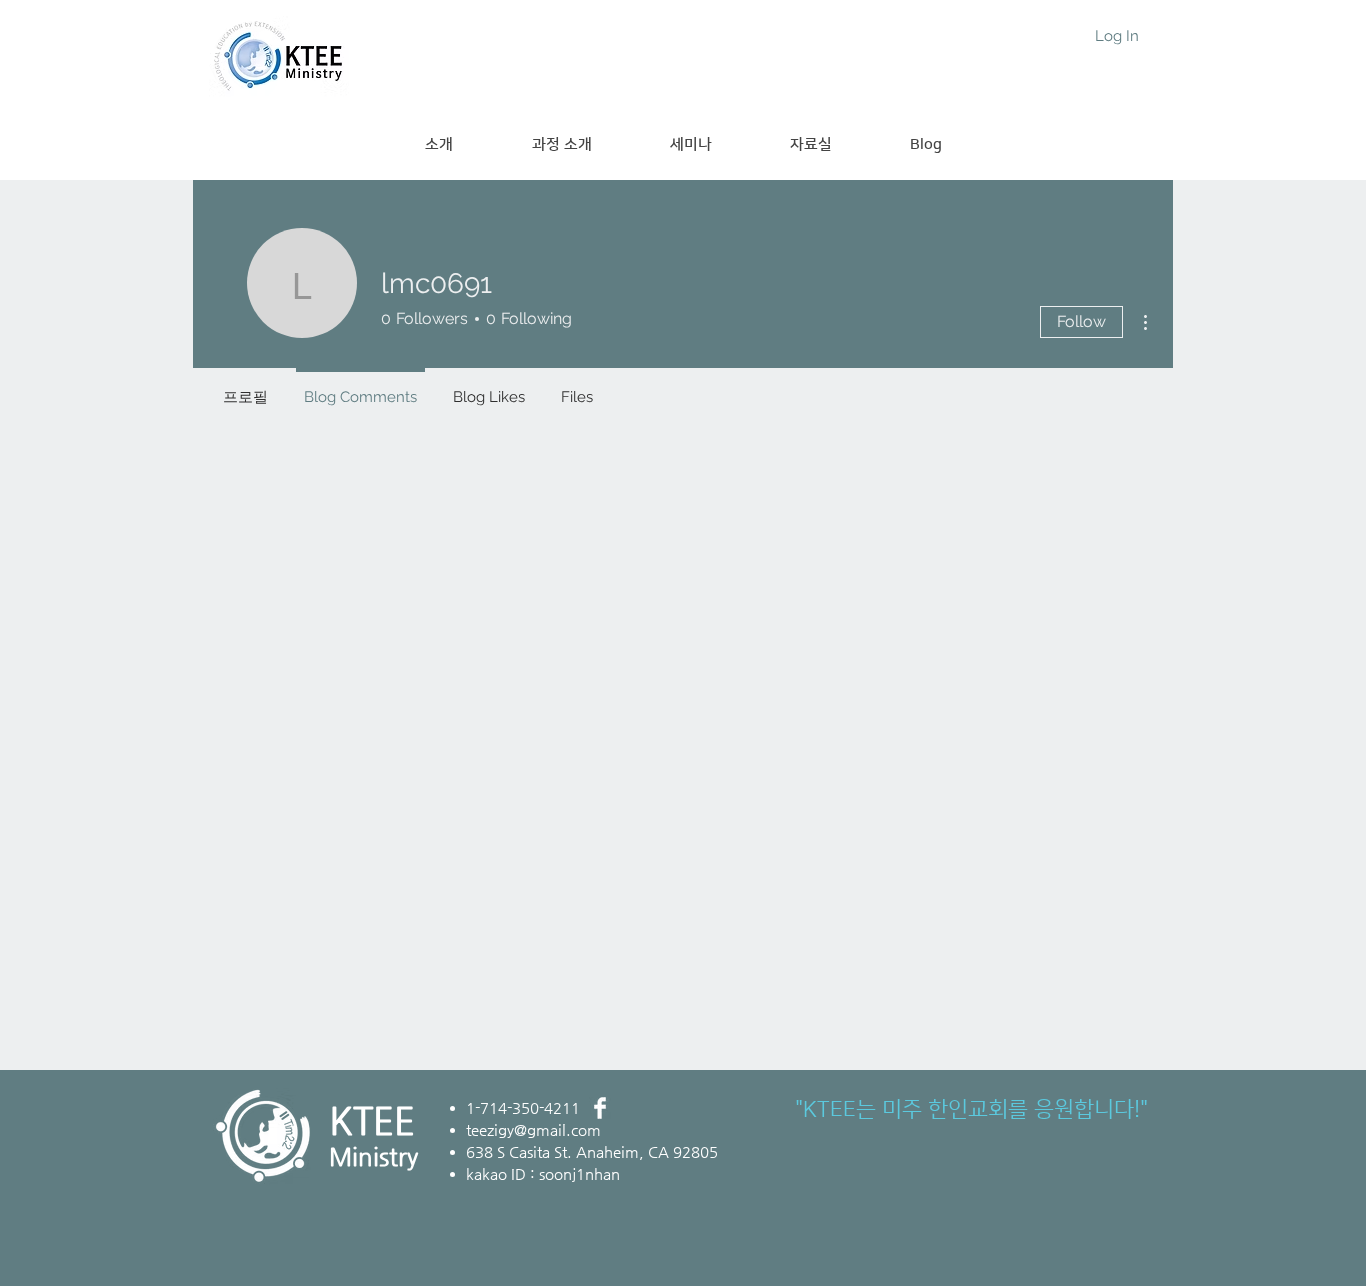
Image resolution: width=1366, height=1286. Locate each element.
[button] (561, 144)
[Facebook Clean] (600, 1108)
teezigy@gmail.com (533, 1129)
